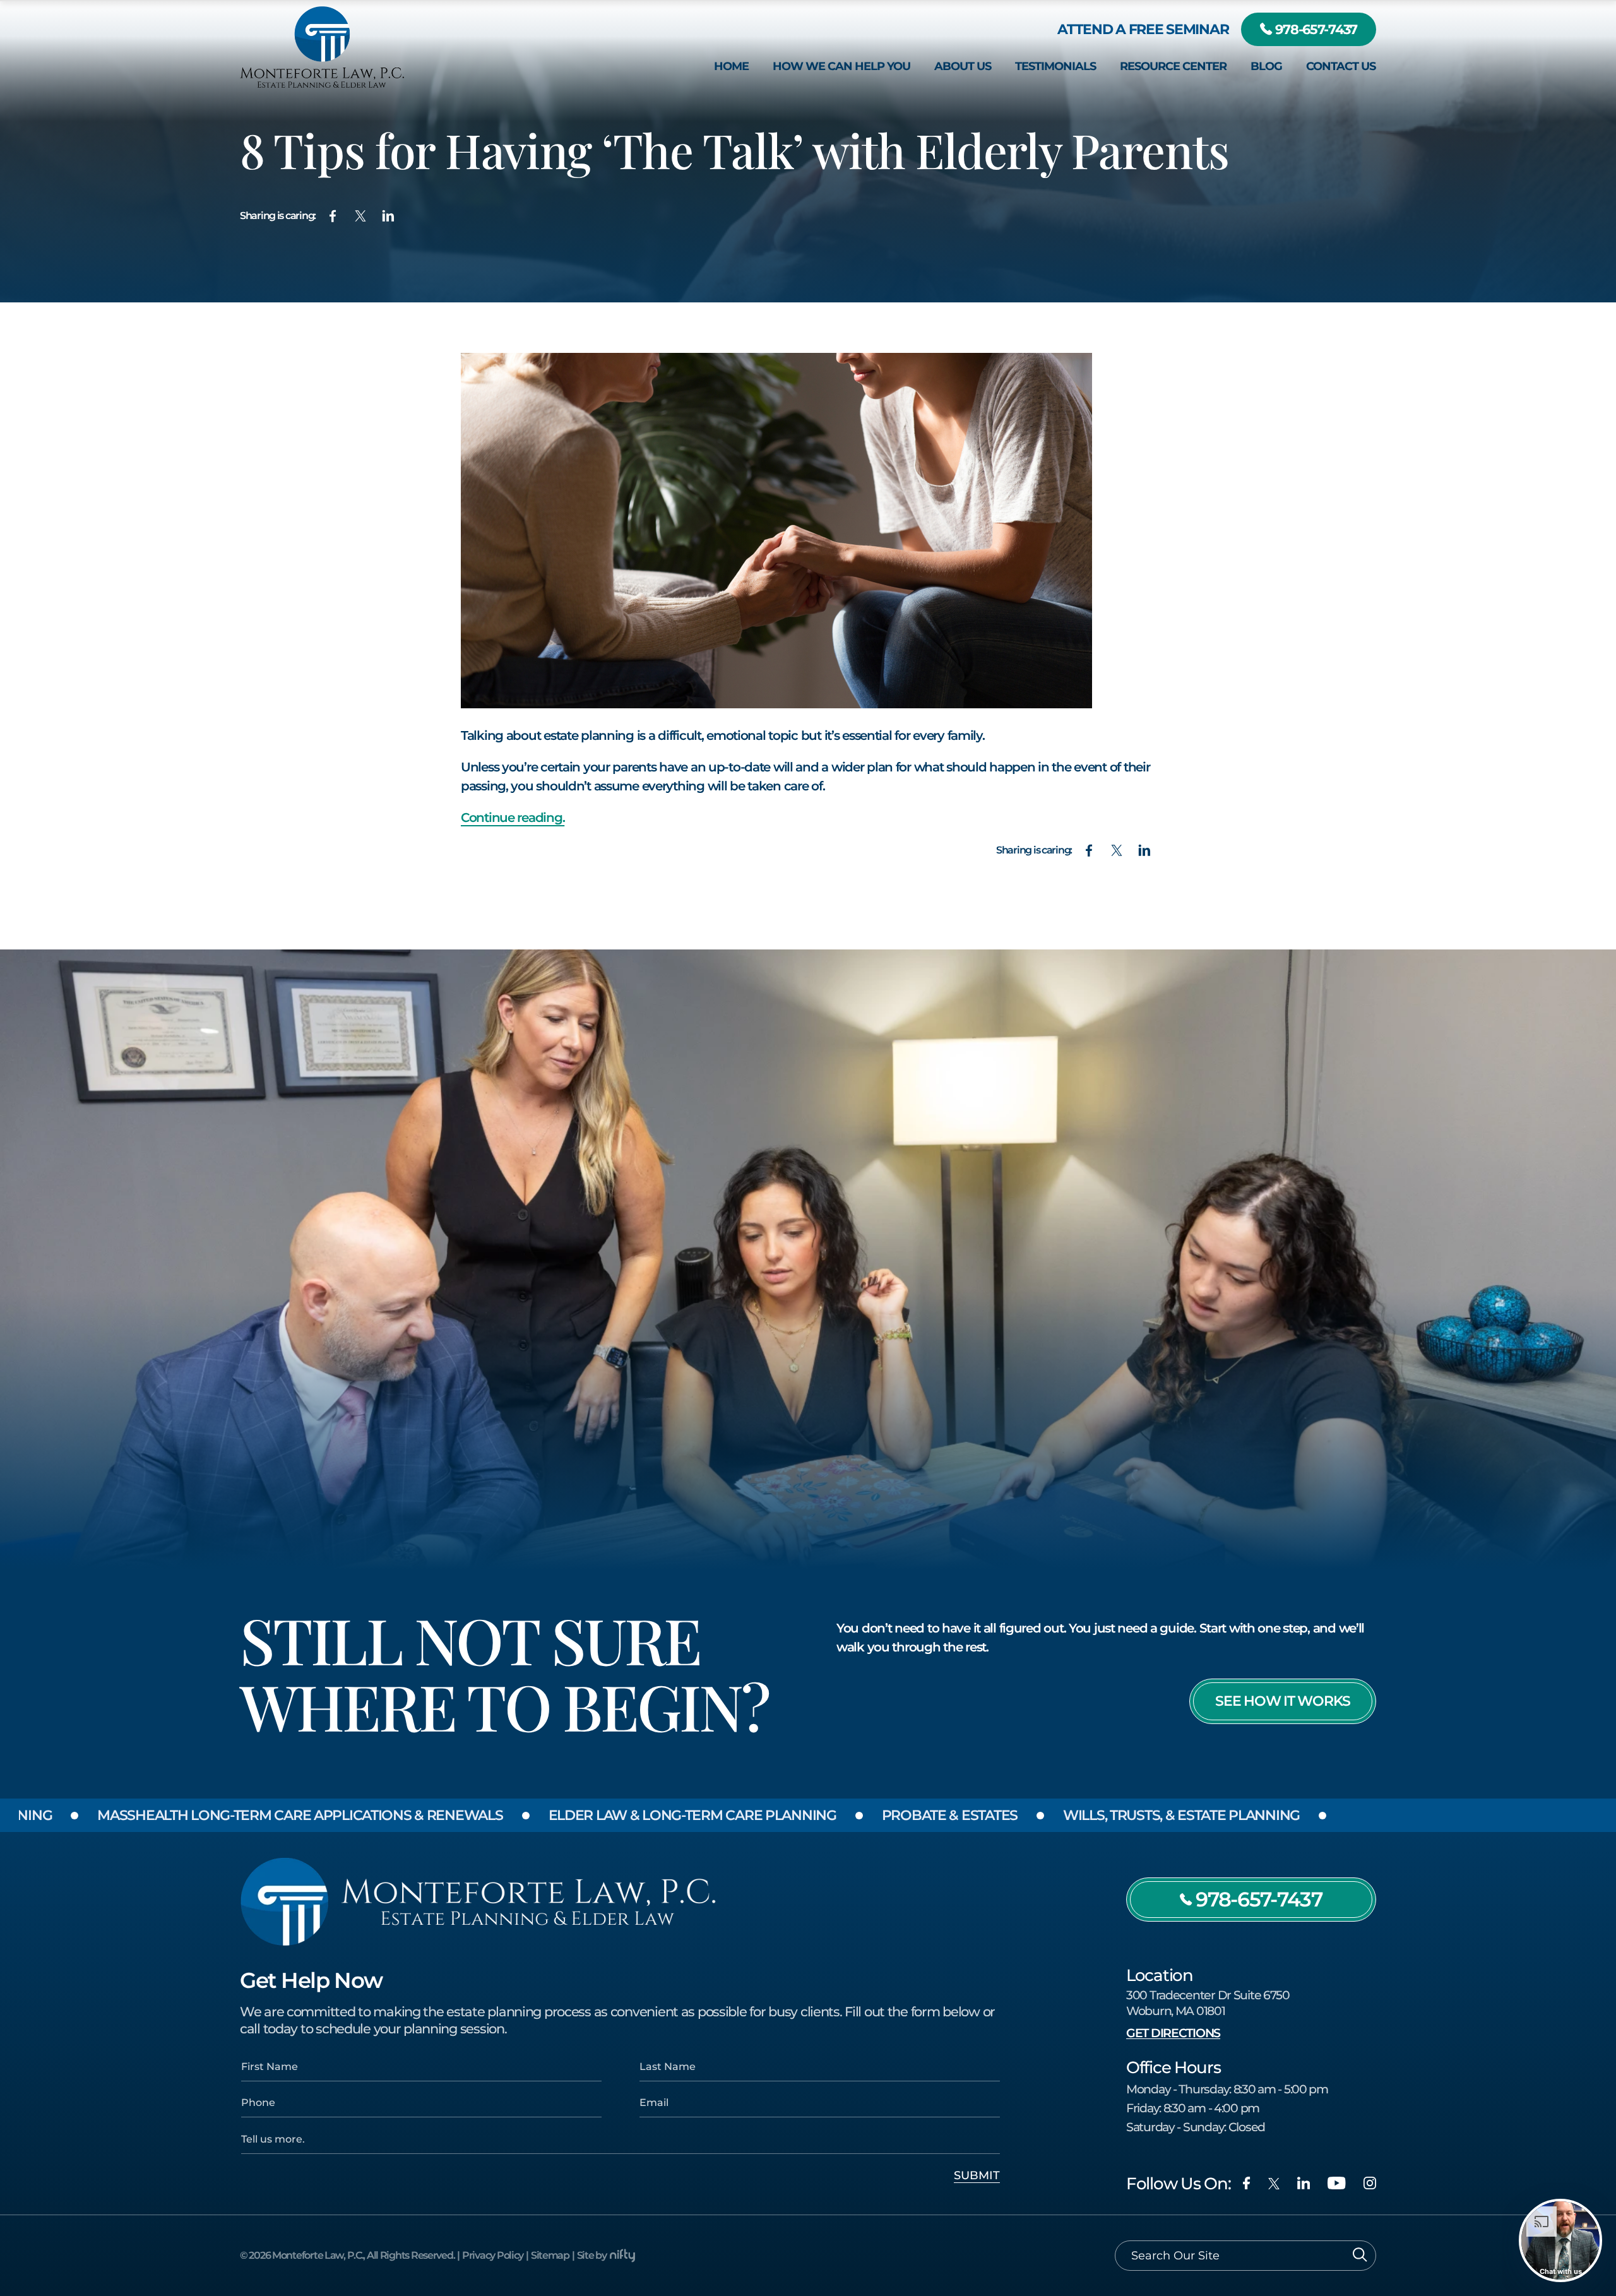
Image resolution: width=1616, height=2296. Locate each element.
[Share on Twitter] (360, 216)
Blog (1266, 66)
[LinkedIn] (1304, 2183)
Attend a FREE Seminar (1143, 29)
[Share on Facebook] (333, 216)
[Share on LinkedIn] (388, 216)
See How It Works (1283, 1701)
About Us (963, 66)
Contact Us (1341, 66)
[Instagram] (1370, 2183)
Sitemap (550, 2255)
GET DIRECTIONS (1173, 2033)
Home (731, 66)
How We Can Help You (841, 66)
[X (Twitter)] (1274, 2184)
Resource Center (1173, 66)
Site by (592, 2255)
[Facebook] (1246, 2183)
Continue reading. (513, 818)
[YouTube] (1337, 2183)
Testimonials (1055, 66)
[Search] (1360, 2256)
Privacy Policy (493, 2255)
